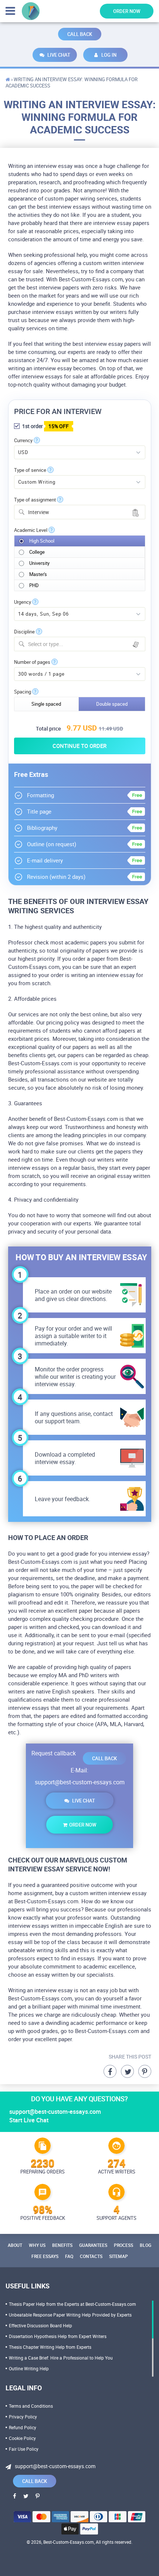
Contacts (91, 2256)
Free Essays (45, 2256)
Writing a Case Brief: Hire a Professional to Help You (61, 2358)
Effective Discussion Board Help (40, 2325)
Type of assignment (35, 500)
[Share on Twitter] (127, 2071)
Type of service (30, 470)
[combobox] (80, 512)
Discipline (24, 632)
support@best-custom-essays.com (80, 1782)
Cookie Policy (22, 2438)
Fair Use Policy (24, 2449)
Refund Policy (23, 2427)
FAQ (69, 2256)
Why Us (37, 2245)
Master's (38, 574)
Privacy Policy (23, 2417)
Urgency (23, 602)
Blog (146, 2245)
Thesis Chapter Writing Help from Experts (50, 2347)
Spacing (23, 692)
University (39, 563)
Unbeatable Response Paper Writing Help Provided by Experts (70, 2315)
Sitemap (119, 2256)
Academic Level (31, 530)
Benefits (62, 2245)
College (37, 552)
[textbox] (84, 644)
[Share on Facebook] (110, 2071)
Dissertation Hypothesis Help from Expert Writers (58, 2336)
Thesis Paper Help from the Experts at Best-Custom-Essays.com (72, 2304)
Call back (80, 34)
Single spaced (46, 704)
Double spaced (112, 704)
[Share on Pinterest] (145, 2071)
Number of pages (32, 662)
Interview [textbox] (39, 512)
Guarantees (93, 2245)
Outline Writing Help (29, 2368)
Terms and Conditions (31, 2406)
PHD (34, 585)
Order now (127, 11)
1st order (45, 426)
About (15, 2245)
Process (124, 2245)
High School (42, 541)
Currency (23, 441)
